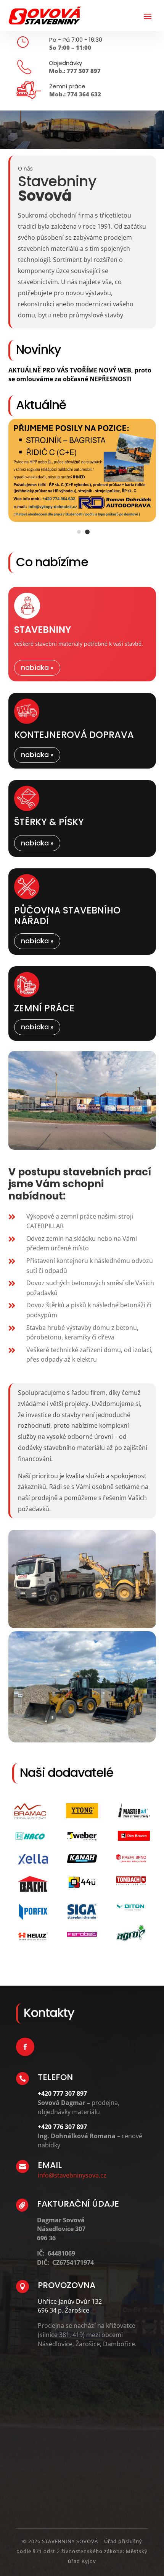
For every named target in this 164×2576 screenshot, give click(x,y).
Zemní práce (67, 86)
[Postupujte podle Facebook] (25, 2027)
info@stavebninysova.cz (72, 2155)
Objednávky (65, 63)
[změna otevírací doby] (82, 500)
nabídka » (37, 648)
